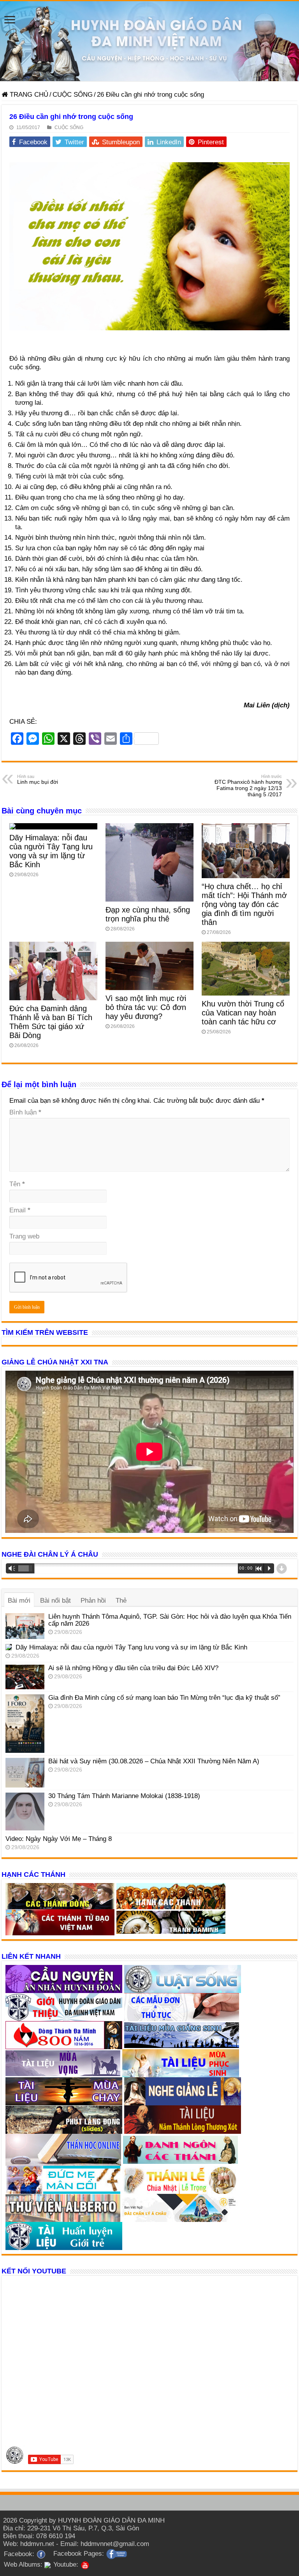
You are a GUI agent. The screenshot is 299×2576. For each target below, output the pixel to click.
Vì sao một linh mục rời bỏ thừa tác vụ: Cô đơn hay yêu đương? (146, 1007)
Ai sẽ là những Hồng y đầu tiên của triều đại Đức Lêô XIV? (133, 1668)
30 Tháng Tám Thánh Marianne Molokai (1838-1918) (124, 1796)
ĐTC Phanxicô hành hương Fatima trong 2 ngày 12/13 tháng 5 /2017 (248, 786)
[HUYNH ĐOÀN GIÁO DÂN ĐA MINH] (149, 41)
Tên (17, 1184)
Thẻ (121, 1601)
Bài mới (19, 1601)
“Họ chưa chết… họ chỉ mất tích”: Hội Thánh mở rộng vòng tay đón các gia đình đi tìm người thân (244, 904)
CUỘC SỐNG (73, 95)
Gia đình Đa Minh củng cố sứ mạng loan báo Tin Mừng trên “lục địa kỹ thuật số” (164, 1698)
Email (20, 1210)
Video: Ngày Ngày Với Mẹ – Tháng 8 (59, 1839)
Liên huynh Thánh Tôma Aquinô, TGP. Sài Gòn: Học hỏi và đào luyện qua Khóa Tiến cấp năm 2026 (170, 1620)
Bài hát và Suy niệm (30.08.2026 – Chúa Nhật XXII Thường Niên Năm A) (154, 1761)
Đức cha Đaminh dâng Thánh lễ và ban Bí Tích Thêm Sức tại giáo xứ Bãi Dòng (51, 1022)
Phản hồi (93, 1601)
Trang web (24, 1236)
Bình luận (25, 1112)
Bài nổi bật (55, 1601)
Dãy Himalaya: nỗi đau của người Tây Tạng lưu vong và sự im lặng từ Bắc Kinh (51, 851)
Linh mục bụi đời (38, 780)
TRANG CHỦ (28, 95)
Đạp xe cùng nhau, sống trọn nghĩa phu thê (148, 914)
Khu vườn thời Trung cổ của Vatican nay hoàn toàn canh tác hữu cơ (243, 1013)
